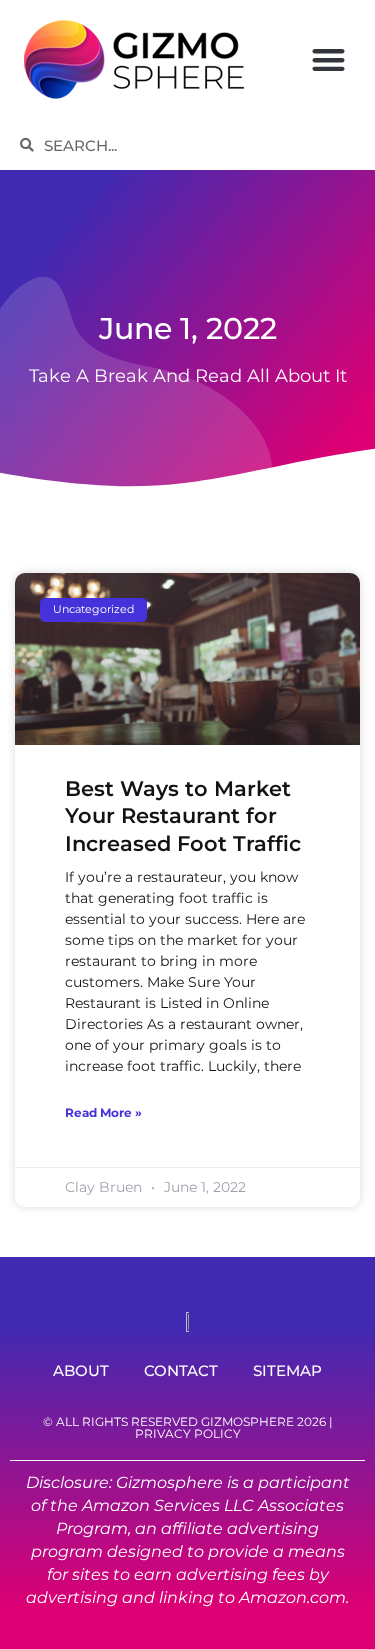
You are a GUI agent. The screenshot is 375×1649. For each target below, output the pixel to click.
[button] (328, 59)
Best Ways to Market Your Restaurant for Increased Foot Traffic (183, 816)
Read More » (103, 1112)
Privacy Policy (188, 1433)
